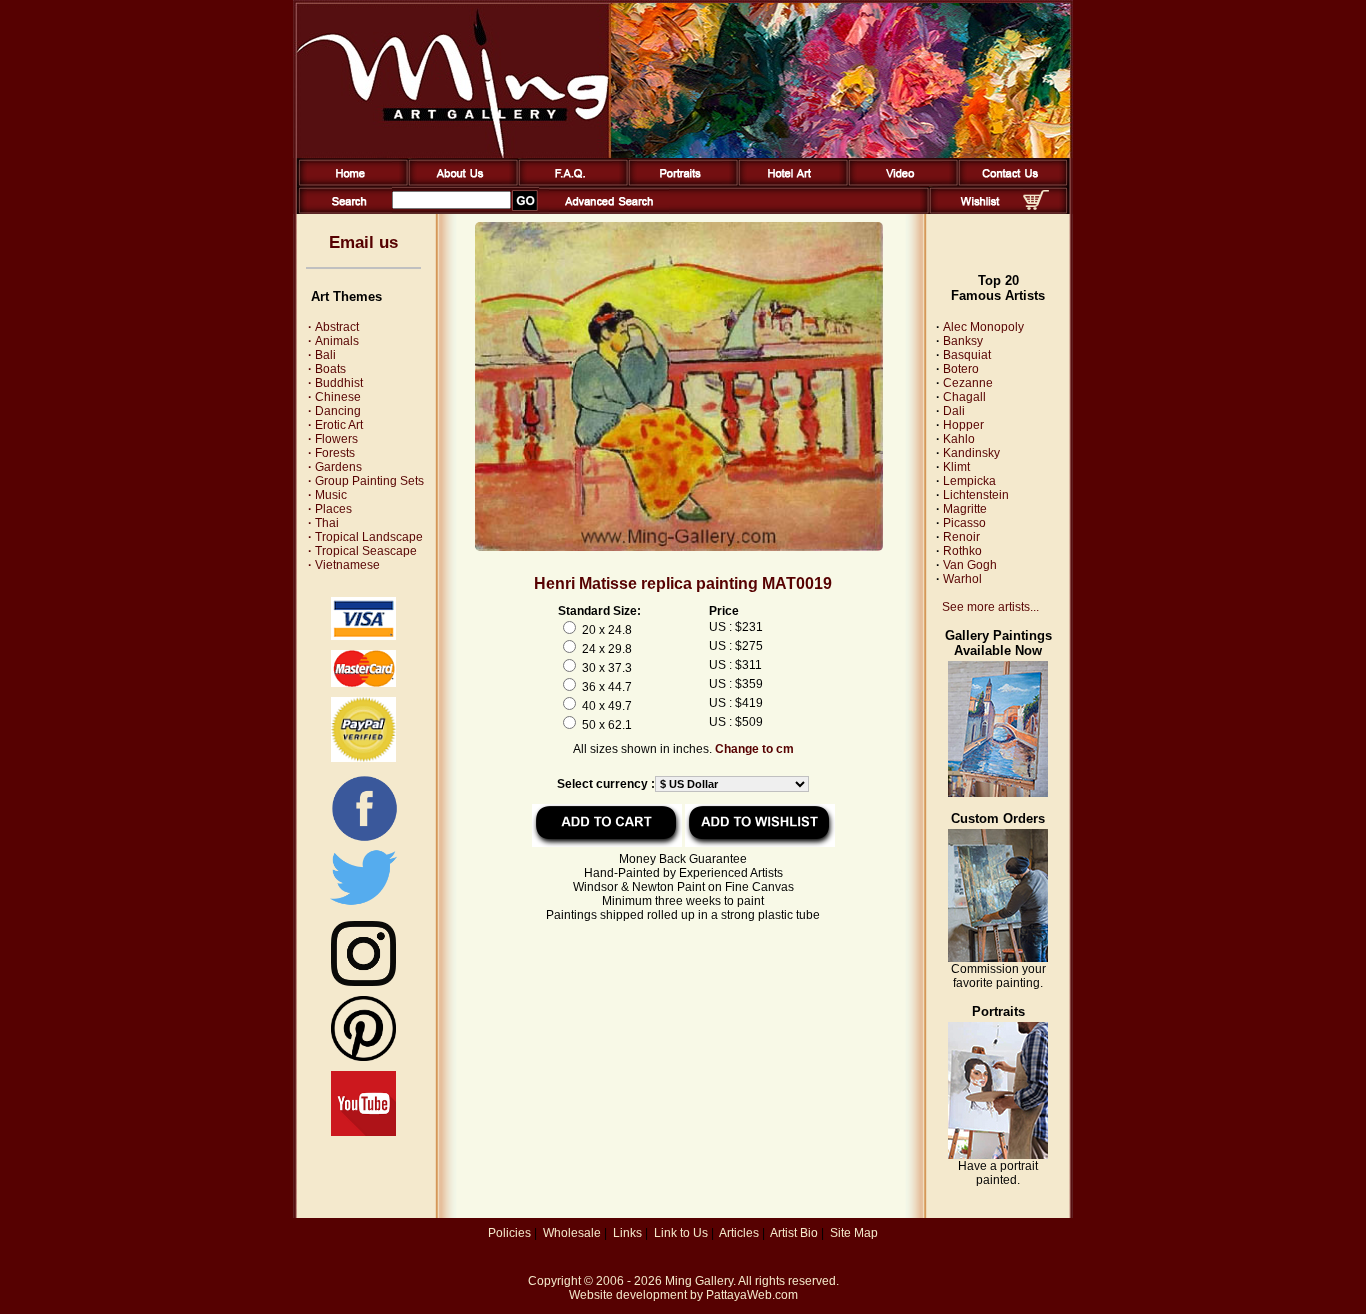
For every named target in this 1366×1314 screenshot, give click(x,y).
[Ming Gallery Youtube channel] (363, 1132)
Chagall (964, 397)
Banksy (963, 341)
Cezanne (968, 383)
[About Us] (459, 182)
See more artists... (990, 607)
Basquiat (967, 355)
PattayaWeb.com (752, 1295)
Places (330, 509)
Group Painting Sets (366, 481)
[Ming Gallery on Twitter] (363, 907)
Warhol (962, 579)
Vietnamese (344, 565)
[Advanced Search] (609, 210)
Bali (322, 355)
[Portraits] (679, 182)
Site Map (854, 1233)
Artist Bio (794, 1233)
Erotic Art (335, 425)
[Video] (899, 182)
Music (327, 495)
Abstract (333, 327)
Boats (327, 369)
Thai (323, 523)
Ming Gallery (699, 1281)
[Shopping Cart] (1036, 206)
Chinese (334, 397)
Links (627, 1233)
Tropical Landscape (365, 537)
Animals (333, 341)
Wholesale (572, 1233)
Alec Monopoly (983, 327)
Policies (509, 1233)
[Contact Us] (1009, 182)
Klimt (956, 467)
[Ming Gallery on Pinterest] (363, 1057)
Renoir (961, 537)
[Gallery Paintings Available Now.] (998, 793)
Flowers (333, 439)
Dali (954, 411)
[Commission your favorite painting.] (998, 958)
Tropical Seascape (362, 551)
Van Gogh (970, 565)
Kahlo (959, 439)
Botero (961, 369)
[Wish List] (980, 210)
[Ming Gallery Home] (349, 182)
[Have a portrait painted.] (998, 1155)
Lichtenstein (976, 495)
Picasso (964, 523)
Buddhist (335, 383)
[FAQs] (569, 182)
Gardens (335, 467)
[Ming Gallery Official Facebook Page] (364, 840)
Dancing (334, 411)
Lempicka (969, 481)
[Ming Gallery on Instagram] (363, 982)
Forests (331, 453)
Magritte (965, 509)
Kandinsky (971, 453)
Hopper (963, 425)
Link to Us (681, 1233)
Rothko (962, 551)
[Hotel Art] (789, 182)
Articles (739, 1233)
